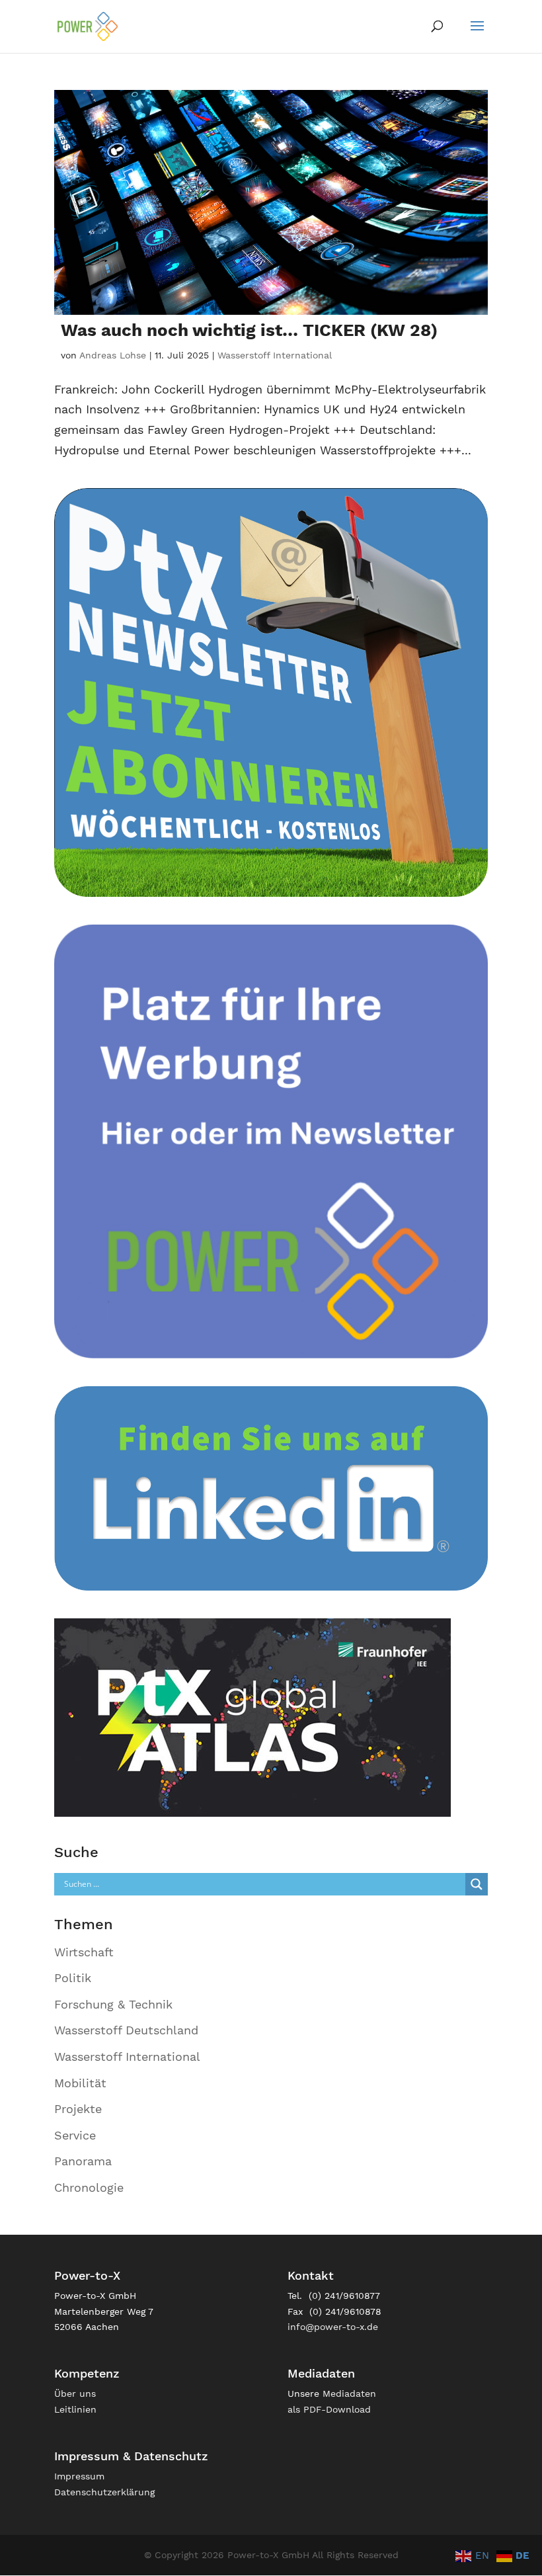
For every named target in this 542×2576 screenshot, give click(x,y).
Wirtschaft (84, 1952)
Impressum (79, 2476)
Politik (73, 1978)
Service (75, 2135)
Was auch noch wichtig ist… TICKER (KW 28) (249, 330)
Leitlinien (75, 2409)
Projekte (78, 2109)
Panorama (83, 2161)
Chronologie (89, 2187)
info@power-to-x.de (333, 2327)
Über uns (75, 2393)
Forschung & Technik (113, 2004)
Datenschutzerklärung (104, 2492)
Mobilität (80, 2083)
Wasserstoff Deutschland (126, 2030)
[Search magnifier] (477, 1884)
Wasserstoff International (275, 355)
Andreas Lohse (113, 355)
